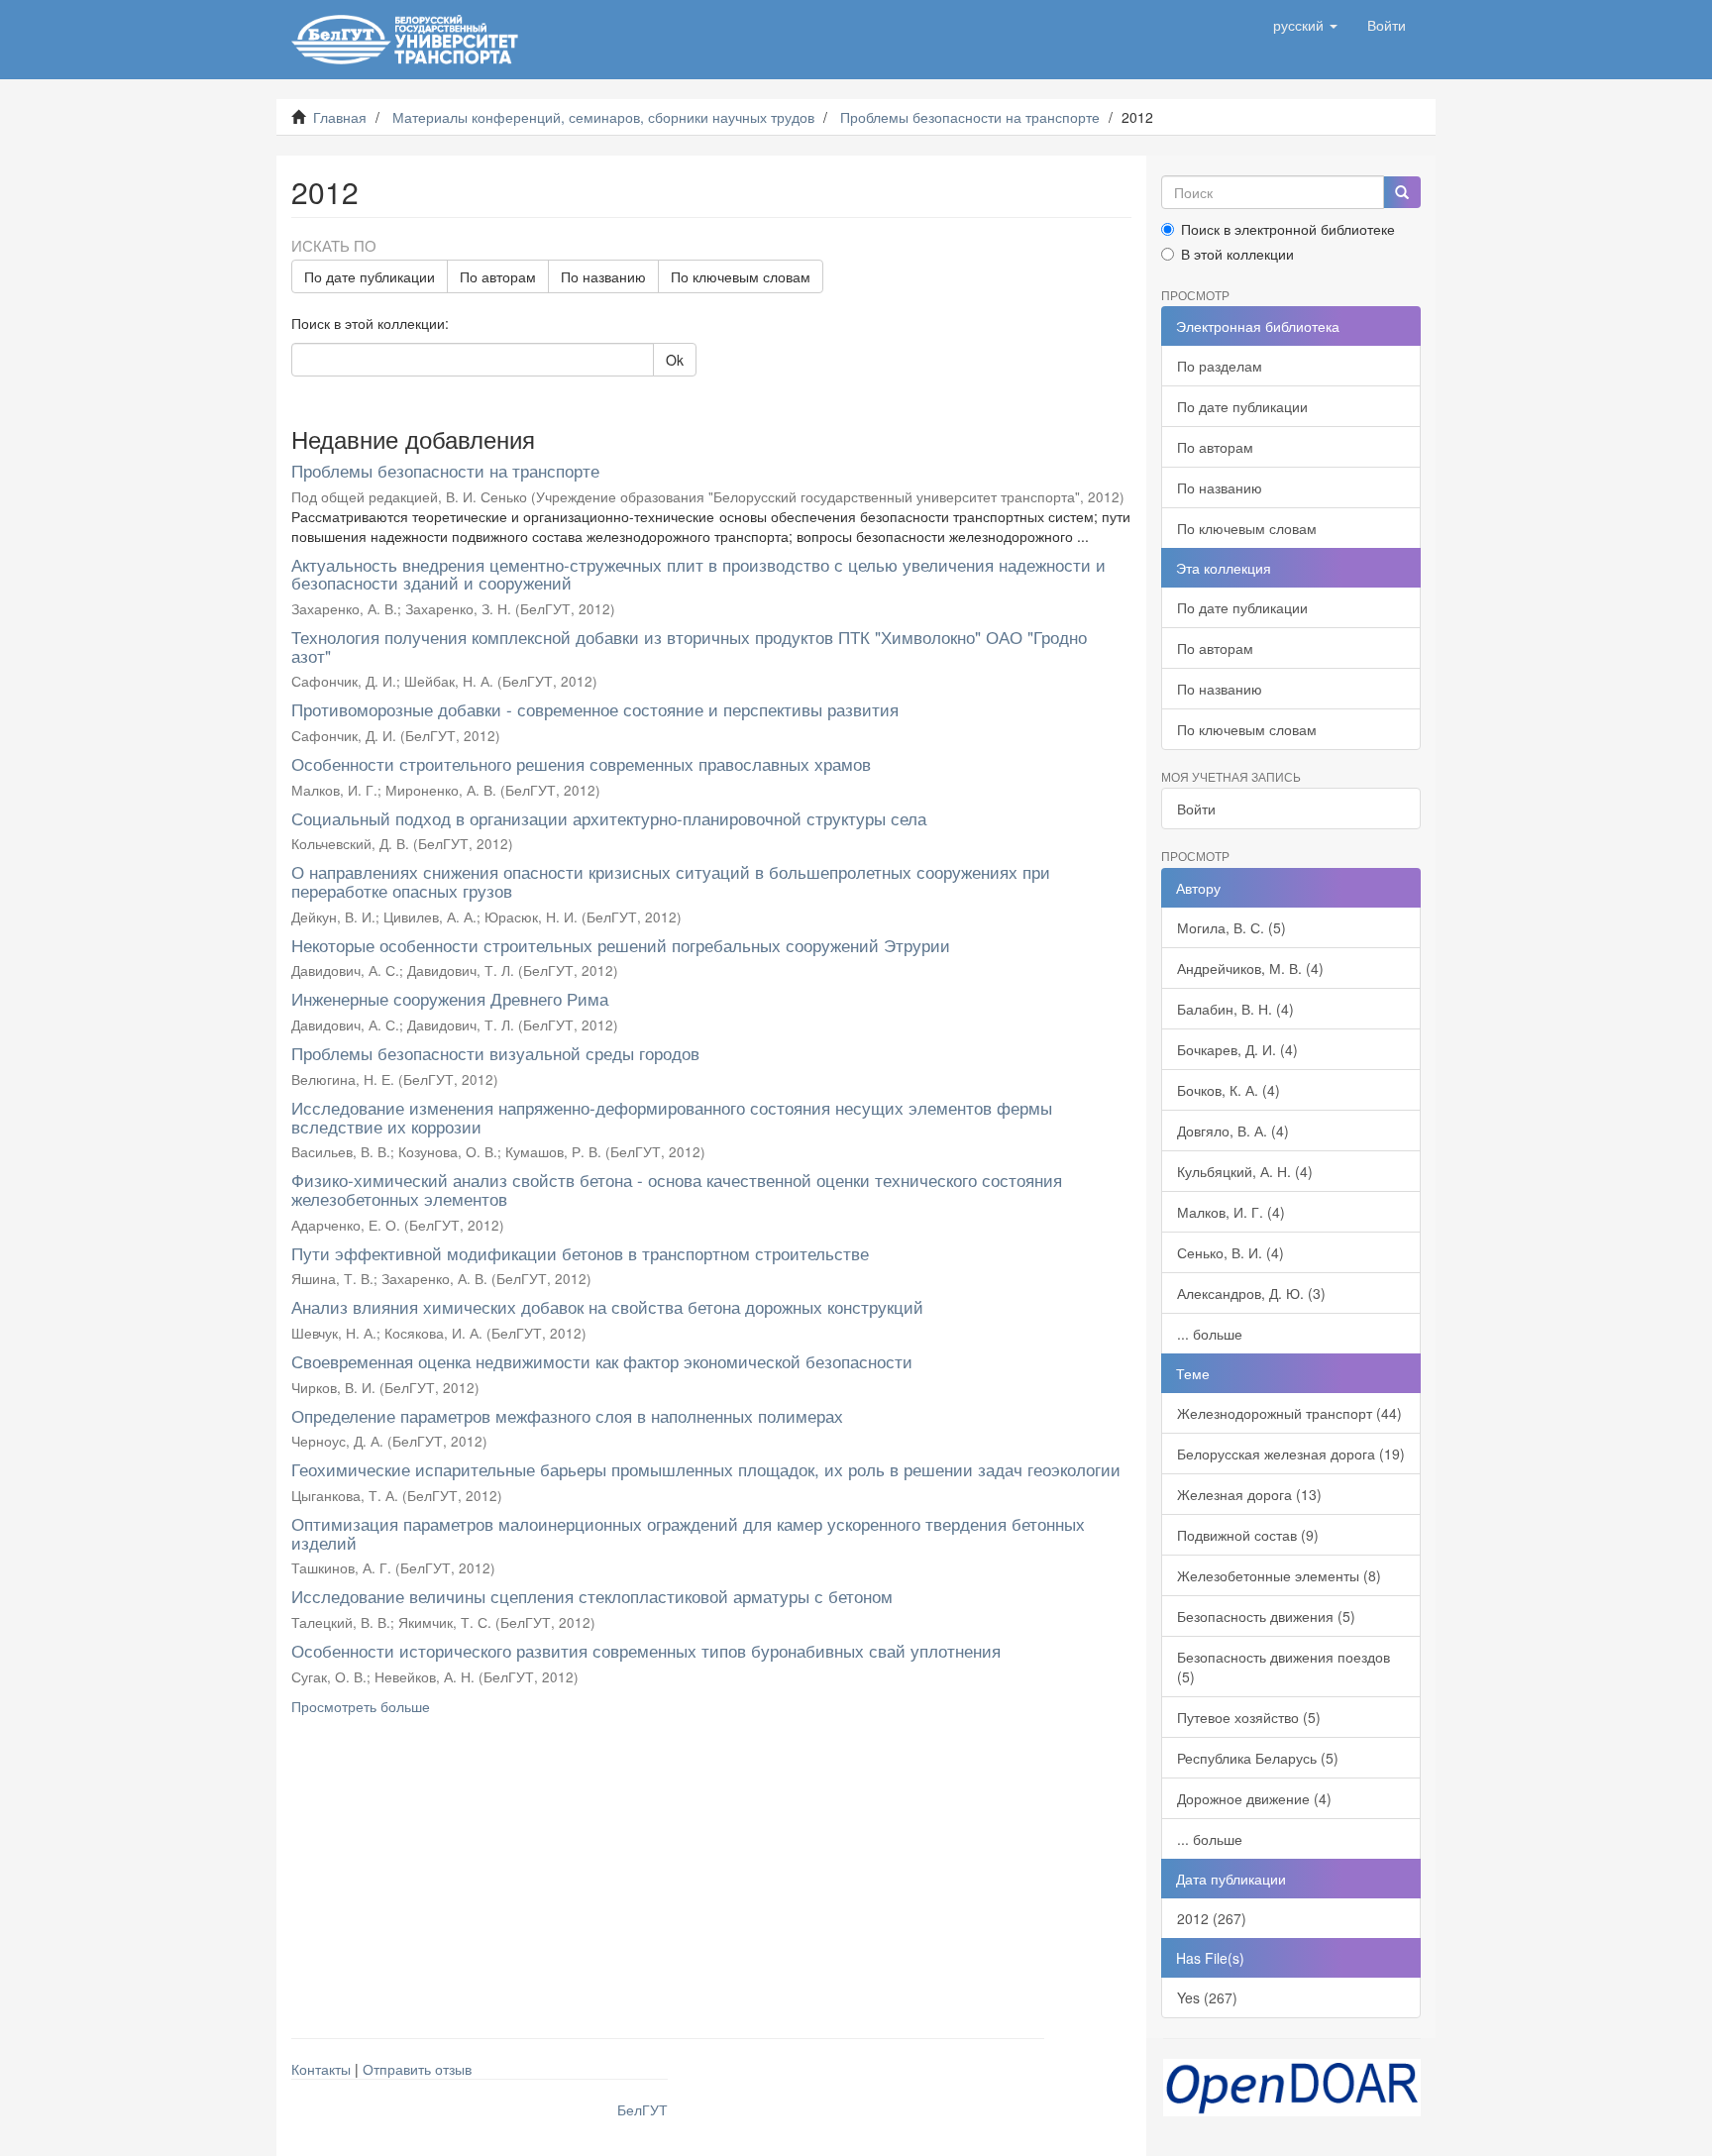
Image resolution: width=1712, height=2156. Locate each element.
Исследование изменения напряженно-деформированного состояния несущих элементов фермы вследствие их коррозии (672, 1117)
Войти (1196, 808)
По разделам (1220, 366)
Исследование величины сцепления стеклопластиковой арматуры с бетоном (592, 1596)
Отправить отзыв (417, 2069)
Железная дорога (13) (1249, 1494)
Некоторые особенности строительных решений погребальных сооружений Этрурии (621, 945)
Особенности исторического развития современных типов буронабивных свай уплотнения (646, 1650)
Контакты (321, 2069)
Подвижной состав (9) (1248, 1535)
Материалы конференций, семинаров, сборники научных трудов (603, 117)
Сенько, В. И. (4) (1230, 1252)
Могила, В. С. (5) (1231, 927)
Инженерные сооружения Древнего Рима (450, 998)
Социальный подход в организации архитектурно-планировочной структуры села (609, 818)
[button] (1305, 25)
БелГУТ (642, 2109)
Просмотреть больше (361, 1706)
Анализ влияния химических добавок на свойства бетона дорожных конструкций (607, 1306)
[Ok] (1402, 192)
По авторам (498, 276)
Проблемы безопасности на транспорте (970, 117)
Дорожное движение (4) (1254, 1798)
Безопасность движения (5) (1266, 1616)
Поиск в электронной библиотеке (1288, 229)
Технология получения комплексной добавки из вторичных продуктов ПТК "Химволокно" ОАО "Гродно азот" (689, 646)
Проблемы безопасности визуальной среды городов (495, 1053)
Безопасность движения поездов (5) (1284, 1667)
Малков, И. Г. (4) (1231, 1212)
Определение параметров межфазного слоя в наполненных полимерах (567, 1415)
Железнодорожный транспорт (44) (1289, 1413)
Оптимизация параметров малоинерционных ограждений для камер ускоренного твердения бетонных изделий (688, 1533)
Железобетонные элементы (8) (1279, 1575)
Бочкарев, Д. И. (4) (1237, 1049)
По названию (603, 276)
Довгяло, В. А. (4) (1233, 1131)
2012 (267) (1212, 1918)
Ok (675, 360)
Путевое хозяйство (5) (1249, 1717)
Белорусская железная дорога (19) (1291, 1454)
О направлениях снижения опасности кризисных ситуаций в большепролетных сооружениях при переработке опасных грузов (671, 881)
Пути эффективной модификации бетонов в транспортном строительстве (580, 1253)
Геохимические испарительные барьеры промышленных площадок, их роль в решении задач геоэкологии (706, 1469)
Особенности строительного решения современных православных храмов (581, 763)
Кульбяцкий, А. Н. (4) (1245, 1171)
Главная (340, 117)
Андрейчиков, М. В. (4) (1250, 968)
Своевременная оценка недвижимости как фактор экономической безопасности (602, 1361)
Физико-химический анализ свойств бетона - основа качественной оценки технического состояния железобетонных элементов (677, 1189)
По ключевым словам (741, 276)
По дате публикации (370, 276)
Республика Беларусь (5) (1258, 1758)
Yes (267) (1207, 1997)
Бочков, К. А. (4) (1229, 1090)
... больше (1210, 1334)
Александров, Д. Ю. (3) (1251, 1293)
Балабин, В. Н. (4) (1235, 1009)
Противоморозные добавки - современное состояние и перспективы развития (595, 709)
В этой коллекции (1237, 254)
